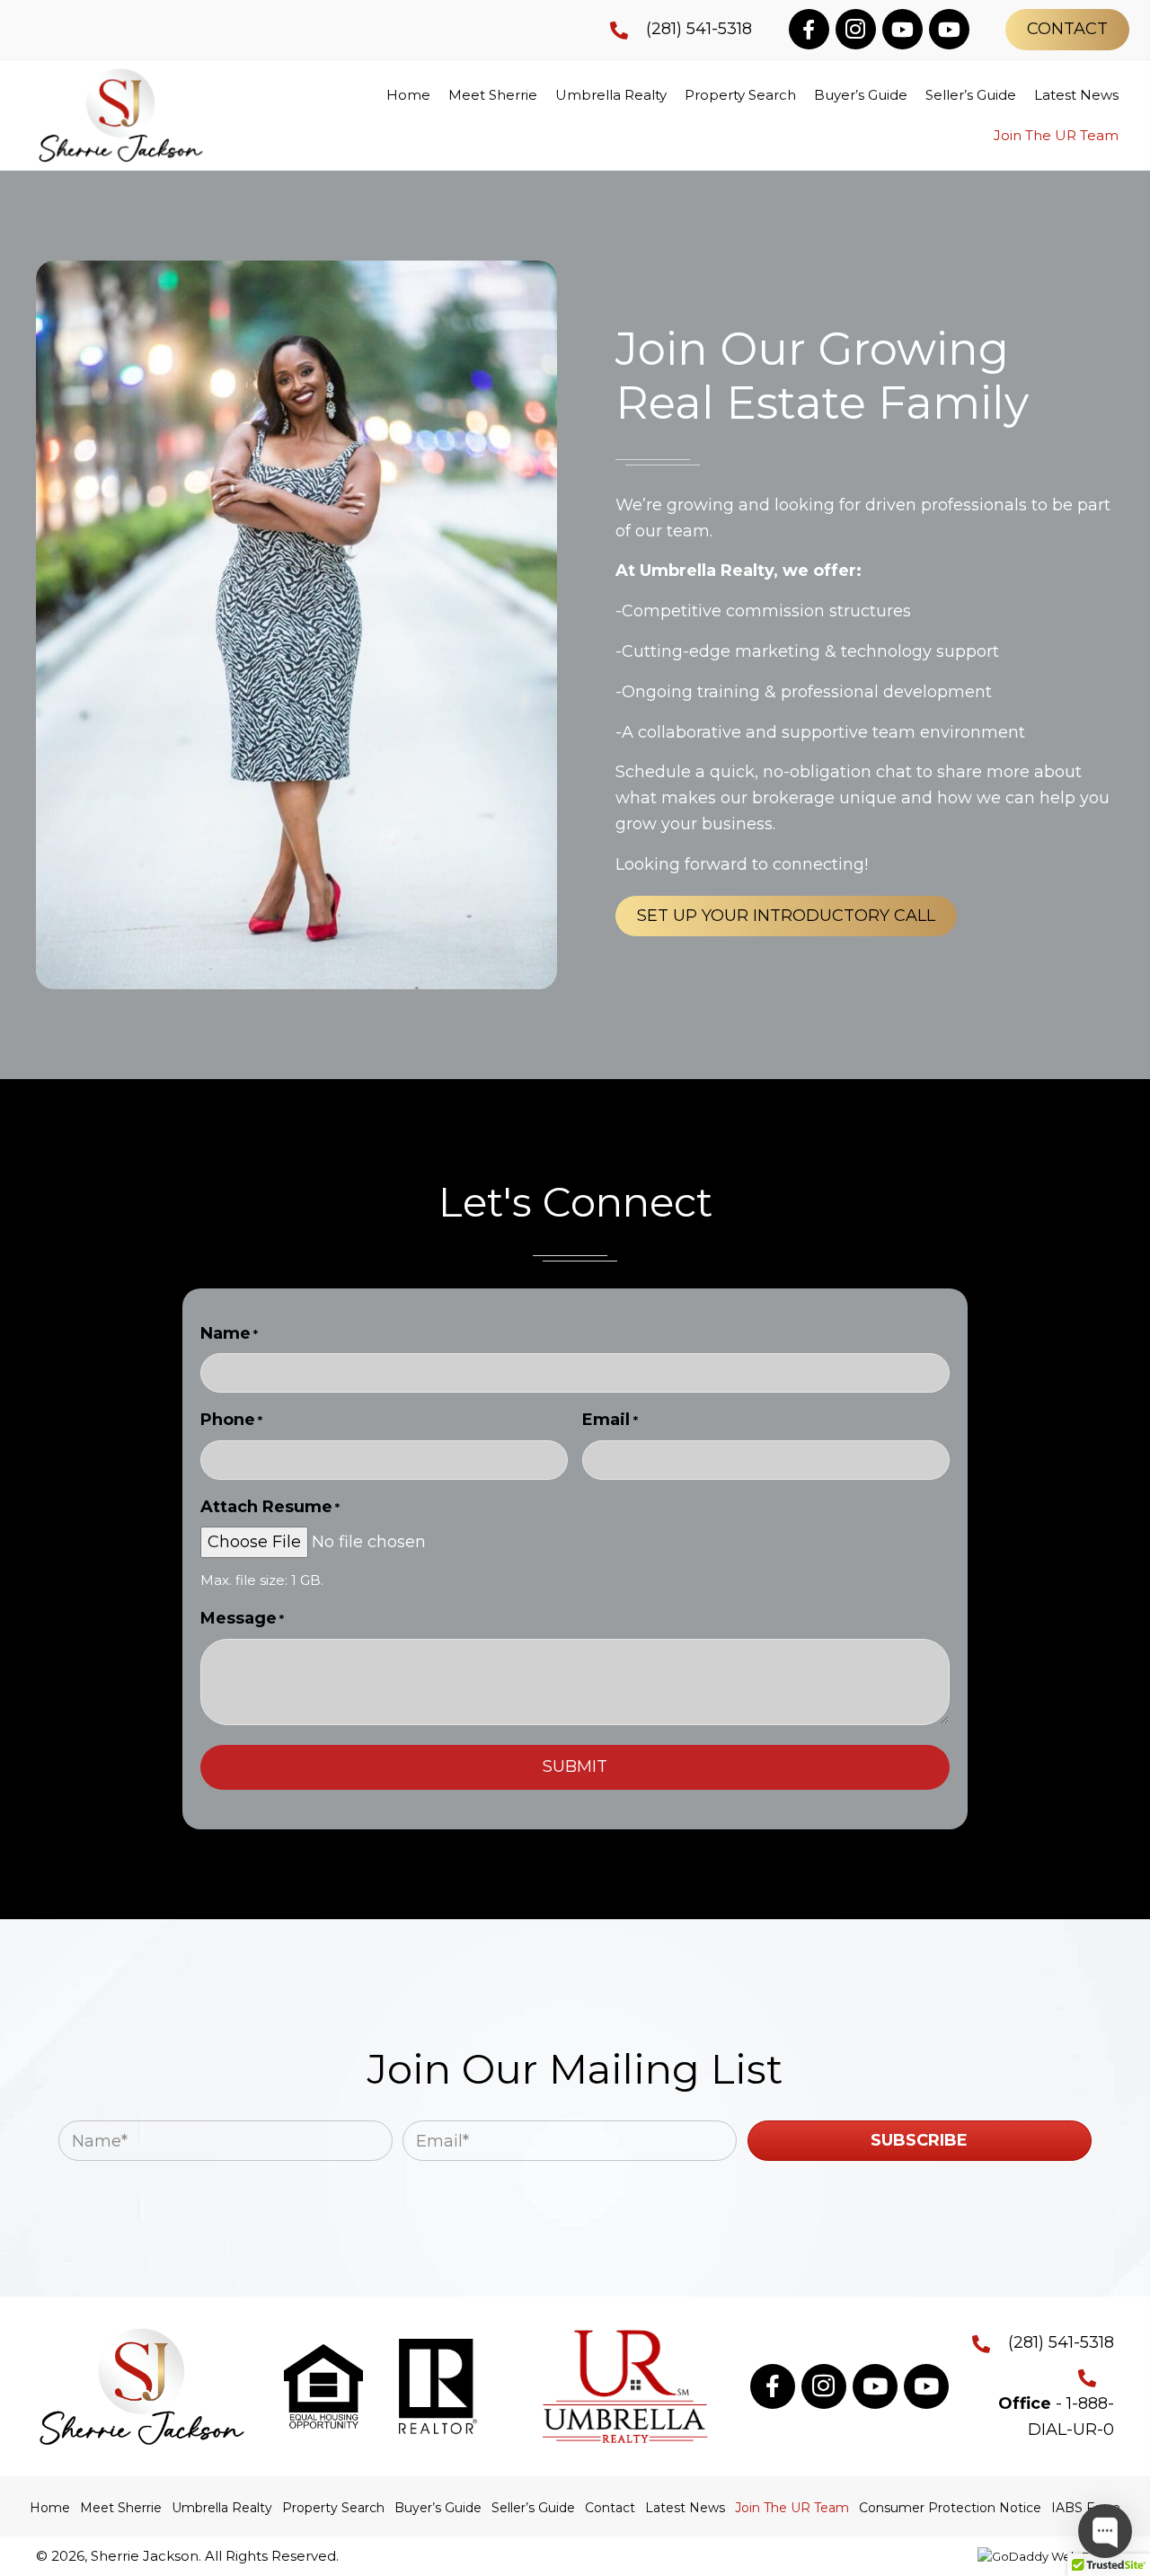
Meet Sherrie (121, 2508)
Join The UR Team (792, 2508)
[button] (809, 29)
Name (229, 1333)
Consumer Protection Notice (950, 2508)
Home (50, 2508)
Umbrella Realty (222, 2508)
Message (242, 1618)
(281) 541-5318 (699, 29)
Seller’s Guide (533, 2508)
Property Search (333, 2508)
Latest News (685, 2508)
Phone (231, 1420)
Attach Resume (270, 1507)
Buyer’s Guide (438, 2508)
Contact (610, 2508)
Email (610, 1420)
